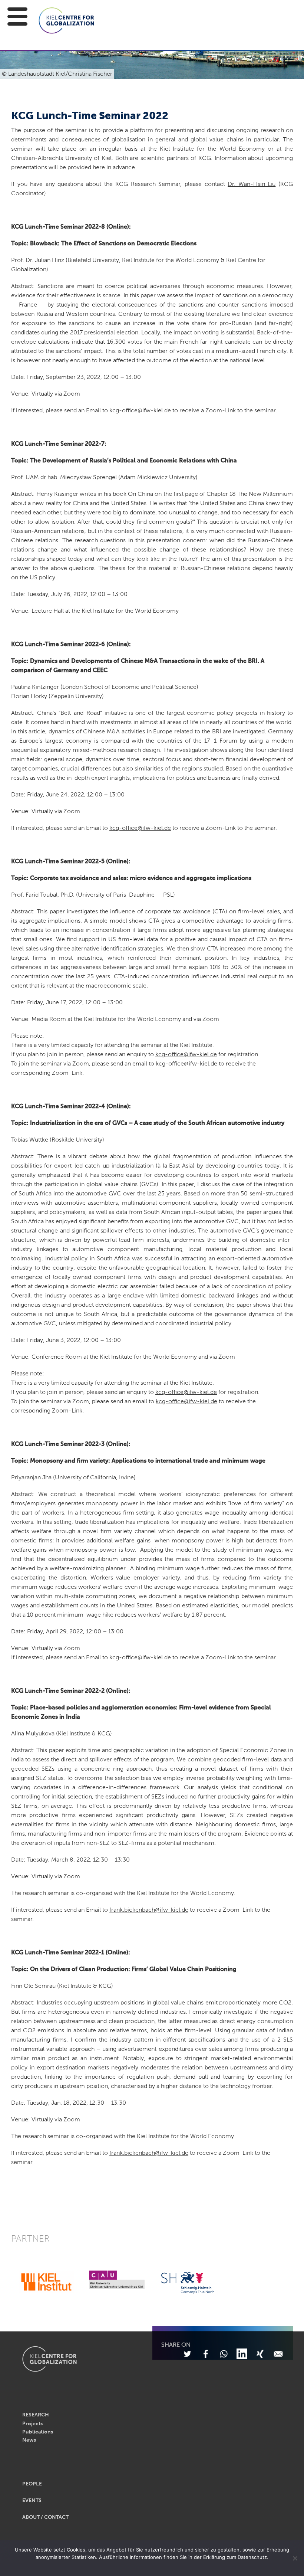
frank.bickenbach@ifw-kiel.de (149, 1910)
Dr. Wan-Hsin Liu (252, 184)
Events (32, 2501)
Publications (38, 2432)
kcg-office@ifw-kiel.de (140, 411)
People (32, 2484)
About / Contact (45, 2517)
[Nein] (295, 2558)
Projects (32, 2424)
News (29, 2440)
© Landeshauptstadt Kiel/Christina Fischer (57, 74)
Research (36, 2415)
